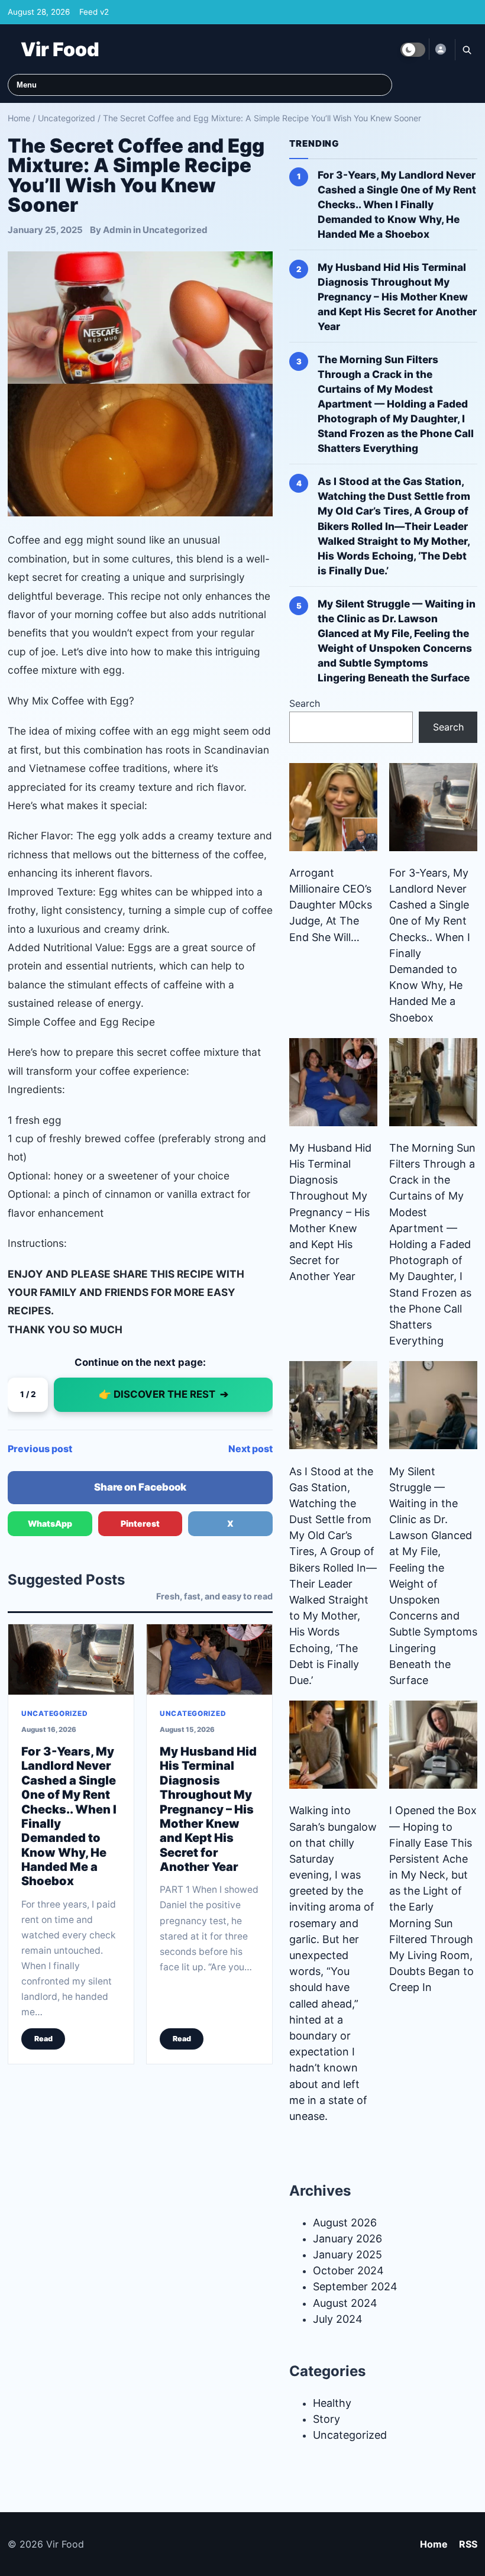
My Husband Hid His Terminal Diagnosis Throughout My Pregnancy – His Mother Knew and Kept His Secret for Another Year (208, 1809)
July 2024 (338, 2319)
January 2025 (347, 2255)
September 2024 (355, 2286)
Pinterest (140, 1523)
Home (19, 118)
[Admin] (440, 49)
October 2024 (348, 2270)
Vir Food (60, 49)
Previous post (40, 1449)
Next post (250, 1449)
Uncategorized (67, 118)
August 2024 (345, 2303)
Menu (27, 85)
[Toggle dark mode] (413, 50)
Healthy (332, 2403)
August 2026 (345, 2223)
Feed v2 (94, 12)
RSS (468, 2544)
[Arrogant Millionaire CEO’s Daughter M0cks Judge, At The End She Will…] (333, 807)
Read (43, 2039)
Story (326, 2419)
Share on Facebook (140, 1487)
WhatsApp (50, 1523)
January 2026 (347, 2239)
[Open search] (466, 50)
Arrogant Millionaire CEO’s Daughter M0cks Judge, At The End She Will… (331, 905)
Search (305, 703)
